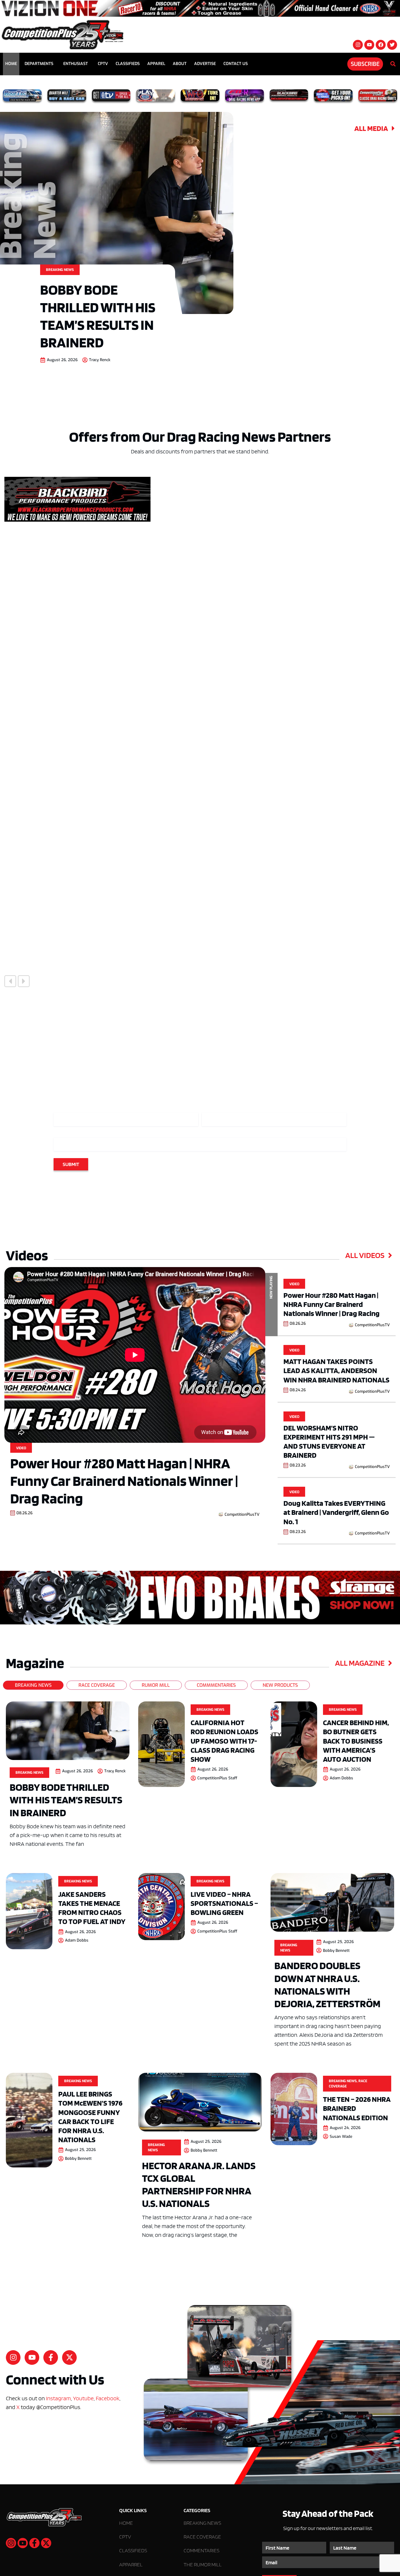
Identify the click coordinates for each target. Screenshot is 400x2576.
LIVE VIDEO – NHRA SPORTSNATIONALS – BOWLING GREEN (224, 1903)
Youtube (83, 2398)
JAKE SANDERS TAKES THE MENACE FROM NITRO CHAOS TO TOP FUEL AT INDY (92, 1908)
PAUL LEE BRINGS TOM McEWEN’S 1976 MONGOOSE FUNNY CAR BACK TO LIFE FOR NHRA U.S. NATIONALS (90, 2117)
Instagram (58, 2398)
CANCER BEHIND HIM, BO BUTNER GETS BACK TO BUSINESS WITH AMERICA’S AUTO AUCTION (356, 1741)
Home (11, 64)
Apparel (156, 64)
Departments (39, 64)
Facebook (108, 2398)
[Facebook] (381, 45)
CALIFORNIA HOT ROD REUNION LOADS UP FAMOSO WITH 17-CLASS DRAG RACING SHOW (224, 1741)
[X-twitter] (69, 2357)
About (180, 64)
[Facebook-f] (51, 2357)
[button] (10, 981)
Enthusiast (76, 64)
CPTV (103, 64)
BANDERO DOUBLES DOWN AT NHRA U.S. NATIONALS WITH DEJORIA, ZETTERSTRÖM (327, 1984)
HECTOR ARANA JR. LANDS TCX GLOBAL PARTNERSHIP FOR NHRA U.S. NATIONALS (199, 2184)
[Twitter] (392, 45)
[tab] (33, 1685)
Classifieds (128, 64)
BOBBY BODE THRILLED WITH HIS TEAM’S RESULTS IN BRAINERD (98, 316)
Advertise (205, 64)
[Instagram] (358, 45)
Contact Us (236, 64)
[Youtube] (369, 45)
